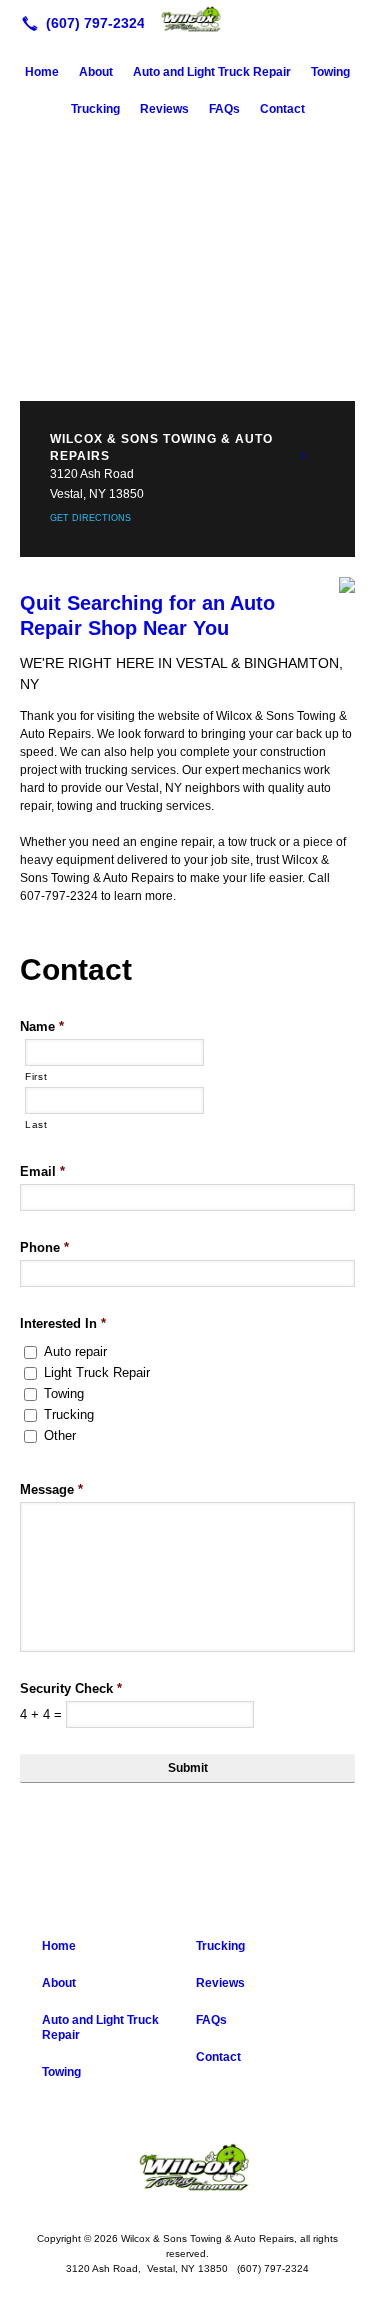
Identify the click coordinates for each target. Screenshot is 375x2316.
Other (60, 1435)
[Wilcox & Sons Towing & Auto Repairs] (187, 21)
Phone (44, 1247)
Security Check (71, 1688)
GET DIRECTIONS (90, 518)
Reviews (164, 109)
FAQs (224, 109)
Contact (282, 109)
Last (36, 1124)
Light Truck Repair (97, 1372)
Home (42, 72)
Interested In (63, 1323)
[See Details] (303, 456)
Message (51, 1489)
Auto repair (75, 1351)
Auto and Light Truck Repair (212, 72)
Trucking (95, 109)
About (96, 72)
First (36, 1076)
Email (42, 1171)
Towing (330, 72)
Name (42, 1026)
